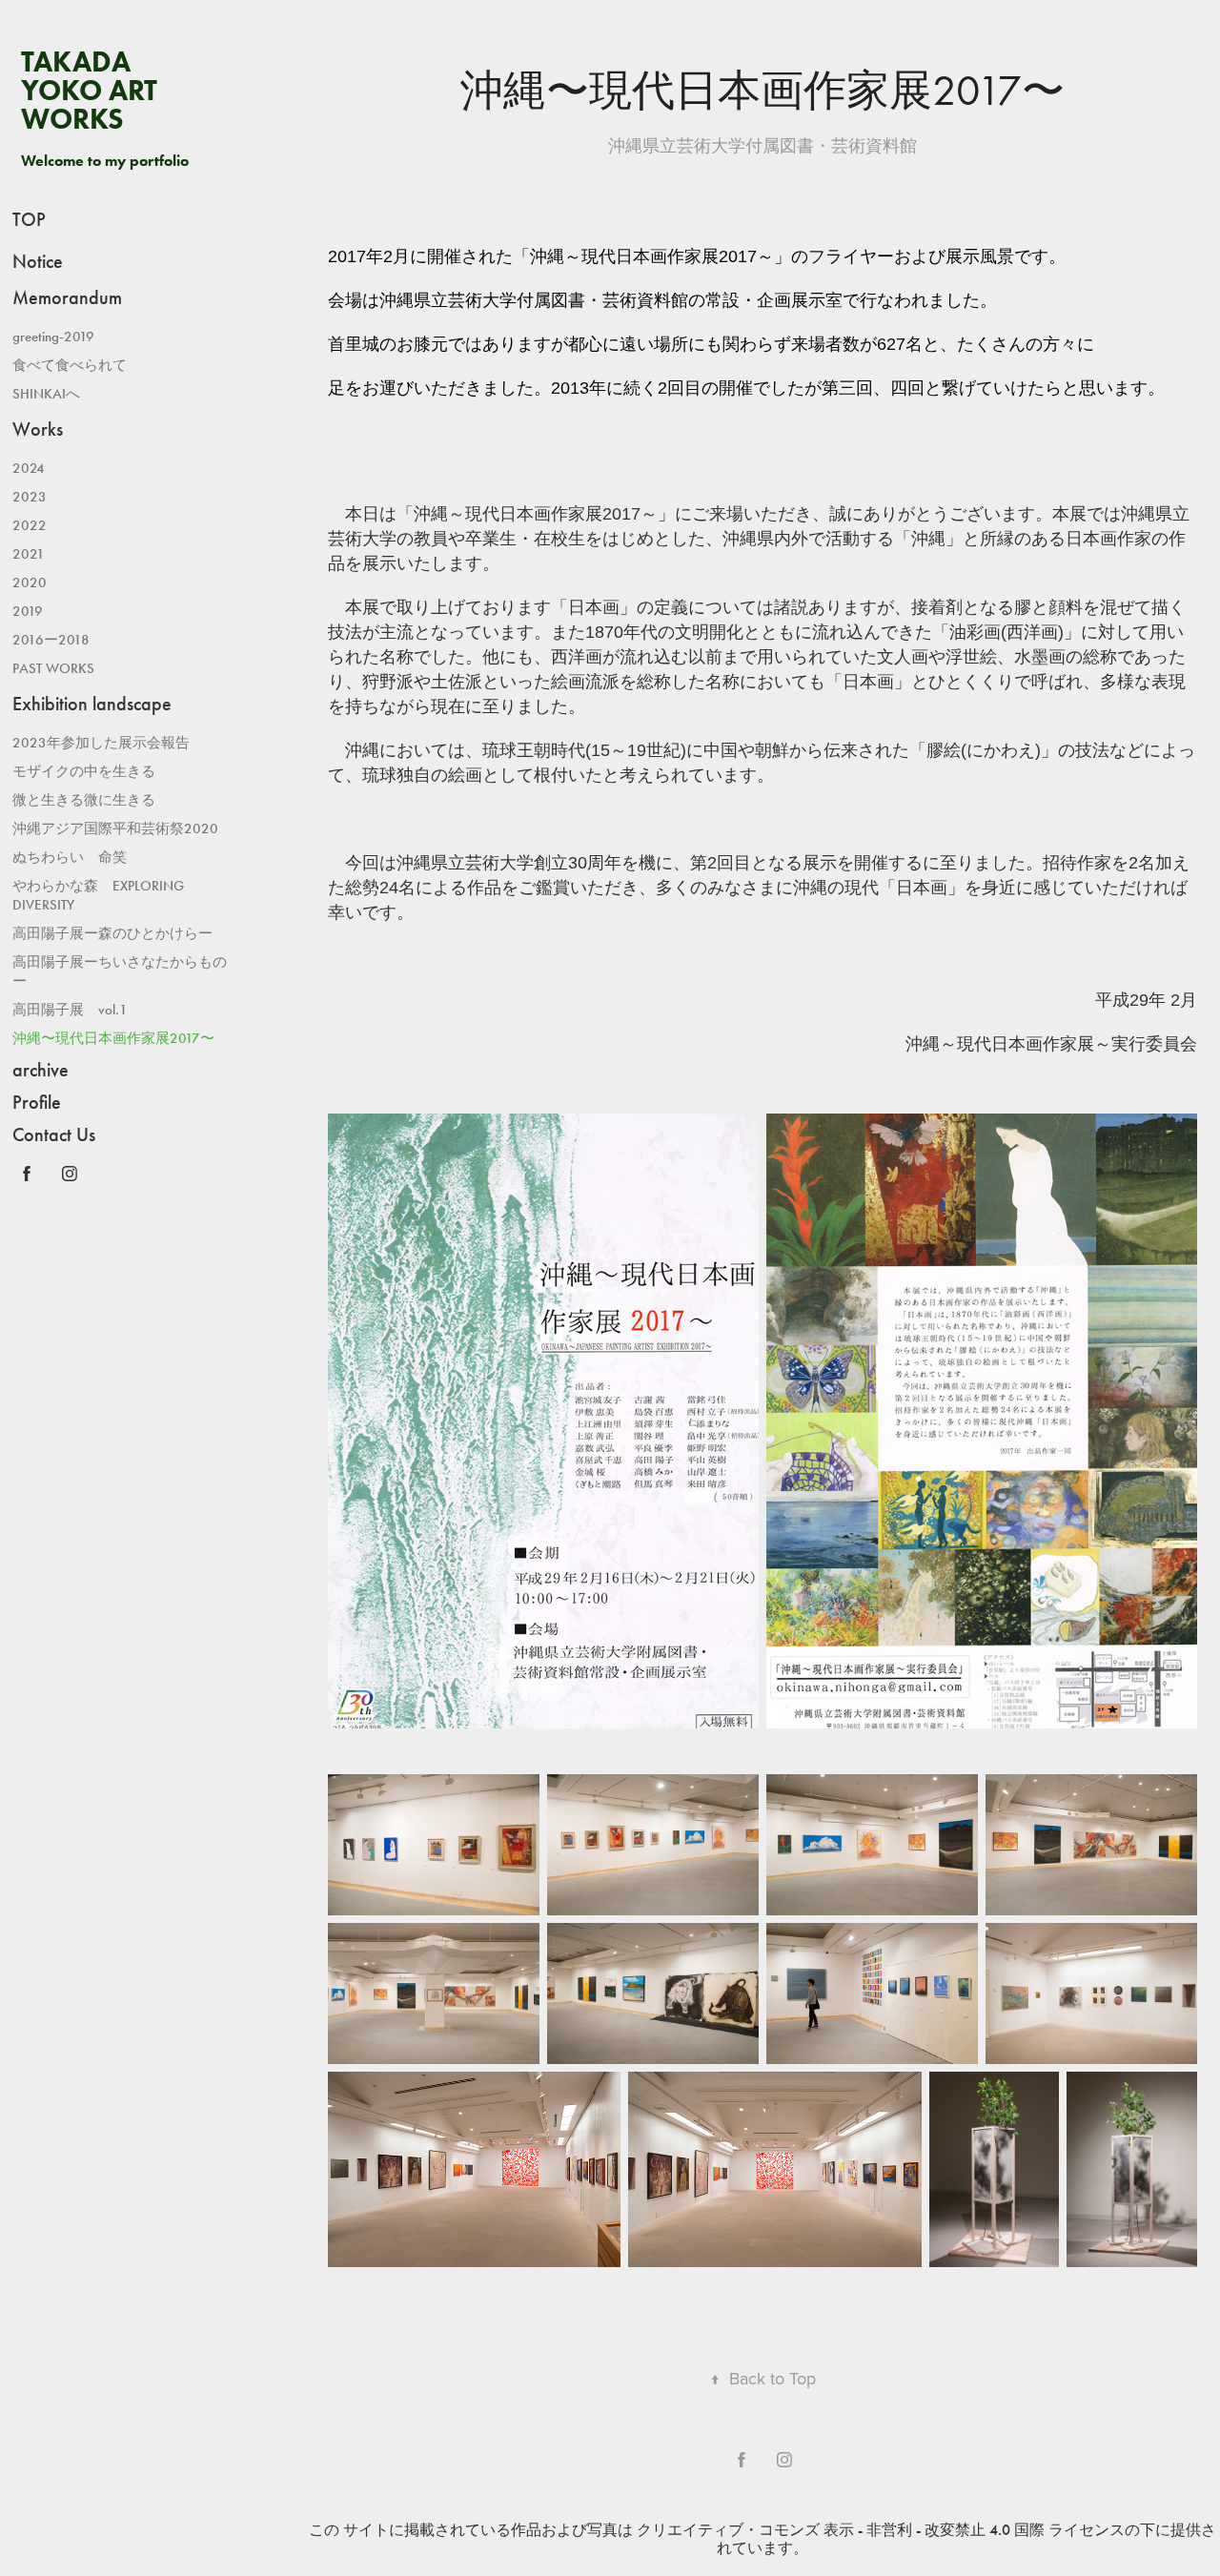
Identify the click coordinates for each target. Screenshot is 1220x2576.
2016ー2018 (51, 640)
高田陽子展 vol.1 (70, 1010)
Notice (38, 261)
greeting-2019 (53, 337)
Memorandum (67, 297)
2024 (29, 468)
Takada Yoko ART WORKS (92, 90)
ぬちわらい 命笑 (70, 857)
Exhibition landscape (92, 704)
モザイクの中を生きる (84, 771)
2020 (30, 583)
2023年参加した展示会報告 (101, 743)
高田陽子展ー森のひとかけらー (112, 933)
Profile (37, 1102)
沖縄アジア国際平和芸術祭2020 (115, 828)
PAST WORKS (53, 668)
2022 (30, 525)
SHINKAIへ (46, 394)
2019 (28, 611)
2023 (30, 497)
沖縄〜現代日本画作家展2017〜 (113, 1038)
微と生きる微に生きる (84, 800)
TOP (29, 219)
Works (38, 429)
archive (41, 1070)
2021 (29, 554)
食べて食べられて (70, 365)
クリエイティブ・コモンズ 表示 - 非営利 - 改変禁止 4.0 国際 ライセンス (881, 2530)
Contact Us (54, 1135)
